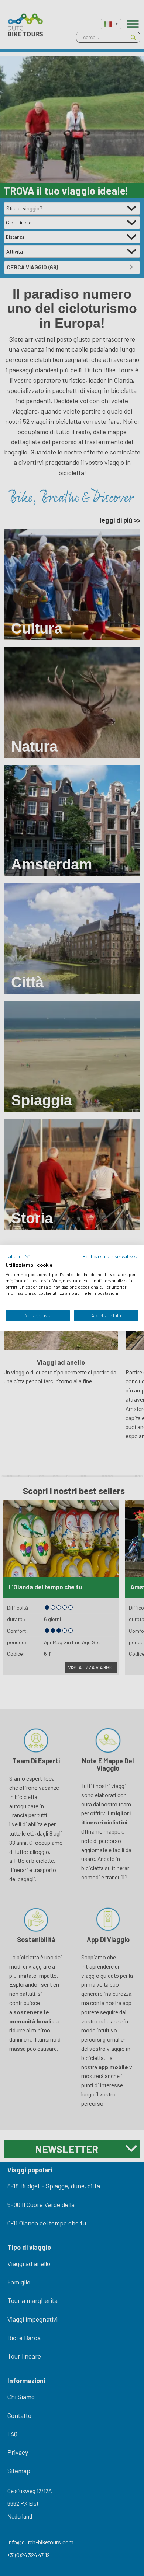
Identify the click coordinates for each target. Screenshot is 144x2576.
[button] (18, 1256)
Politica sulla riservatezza (111, 1256)
